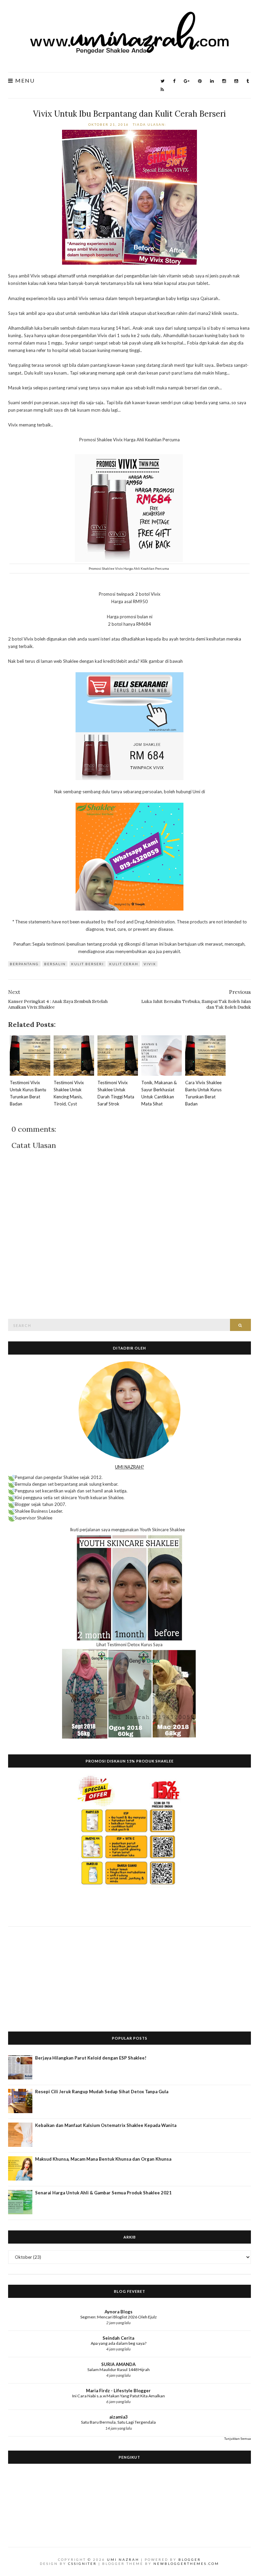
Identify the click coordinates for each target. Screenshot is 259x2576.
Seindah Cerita (118, 2338)
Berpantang (24, 964)
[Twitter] (163, 81)
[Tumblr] (248, 81)
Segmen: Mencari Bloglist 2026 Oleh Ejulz (119, 2317)
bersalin (55, 964)
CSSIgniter (82, 2564)
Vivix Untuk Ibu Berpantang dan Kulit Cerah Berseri (129, 114)
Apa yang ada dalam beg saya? (119, 2343)
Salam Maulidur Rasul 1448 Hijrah (119, 2370)
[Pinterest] (200, 81)
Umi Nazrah (123, 2559)
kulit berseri (88, 964)
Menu (24, 81)
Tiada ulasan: (150, 124)
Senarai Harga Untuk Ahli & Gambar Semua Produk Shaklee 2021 (103, 2193)
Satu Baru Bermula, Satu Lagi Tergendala (118, 2422)
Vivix (150, 964)
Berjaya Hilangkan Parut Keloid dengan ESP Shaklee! (91, 2058)
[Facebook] (174, 81)
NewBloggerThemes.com (186, 2564)
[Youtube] (236, 81)
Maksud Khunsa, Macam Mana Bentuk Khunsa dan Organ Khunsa (103, 2159)
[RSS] (162, 90)
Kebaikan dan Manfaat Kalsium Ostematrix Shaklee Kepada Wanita (106, 2125)
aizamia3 (119, 2417)
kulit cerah (124, 964)
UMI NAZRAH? (129, 1467)
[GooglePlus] (187, 81)
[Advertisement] (129, 1974)
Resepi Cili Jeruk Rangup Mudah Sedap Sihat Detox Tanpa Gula (102, 2092)
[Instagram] (224, 81)
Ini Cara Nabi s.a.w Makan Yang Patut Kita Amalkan (119, 2396)
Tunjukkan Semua (238, 2438)
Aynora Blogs (119, 2312)
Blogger (190, 2559)
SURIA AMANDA (118, 2364)
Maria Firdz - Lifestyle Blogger (118, 2391)
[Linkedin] (212, 81)
